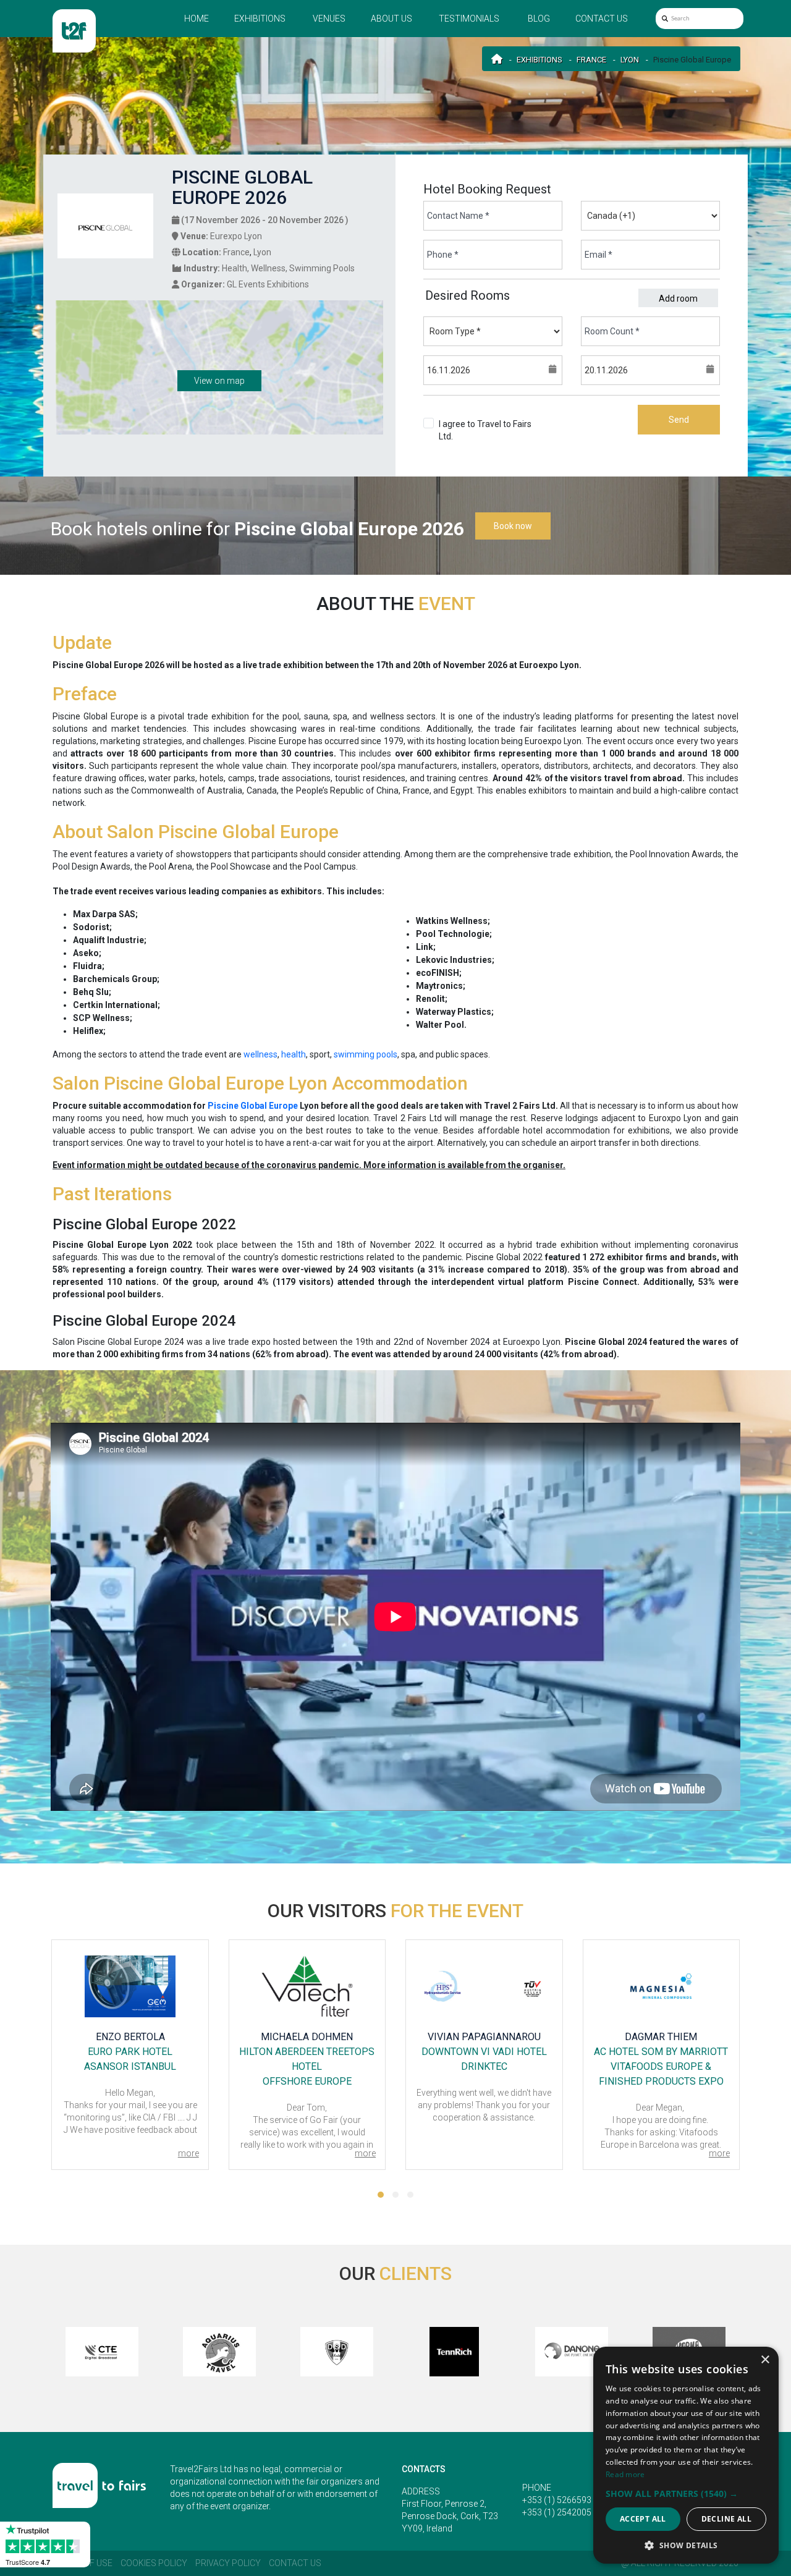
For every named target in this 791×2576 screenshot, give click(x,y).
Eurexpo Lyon (236, 236)
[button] (381, 2195)
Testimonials (469, 19)
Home (197, 19)
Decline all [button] (726, 2519)
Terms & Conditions (493, 436)
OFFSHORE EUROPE (130, 2081)
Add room (678, 299)
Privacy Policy (228, 2563)
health (294, 1054)
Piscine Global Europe (253, 1106)
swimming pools (366, 1054)
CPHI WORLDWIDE (661, 2066)
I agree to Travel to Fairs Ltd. (485, 430)
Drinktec (307, 2066)
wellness (260, 1054)
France (591, 60)
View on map (219, 381)
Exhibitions (260, 19)
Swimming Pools (322, 268)
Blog (539, 19)
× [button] (765, 2360)
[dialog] (686, 2455)
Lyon (630, 60)
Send (679, 420)
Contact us (602, 19)
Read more (625, 2474)
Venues (329, 19)
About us (391, 19)
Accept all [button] (643, 2519)
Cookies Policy (154, 2563)
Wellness (268, 268)
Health (235, 268)
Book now (513, 526)
